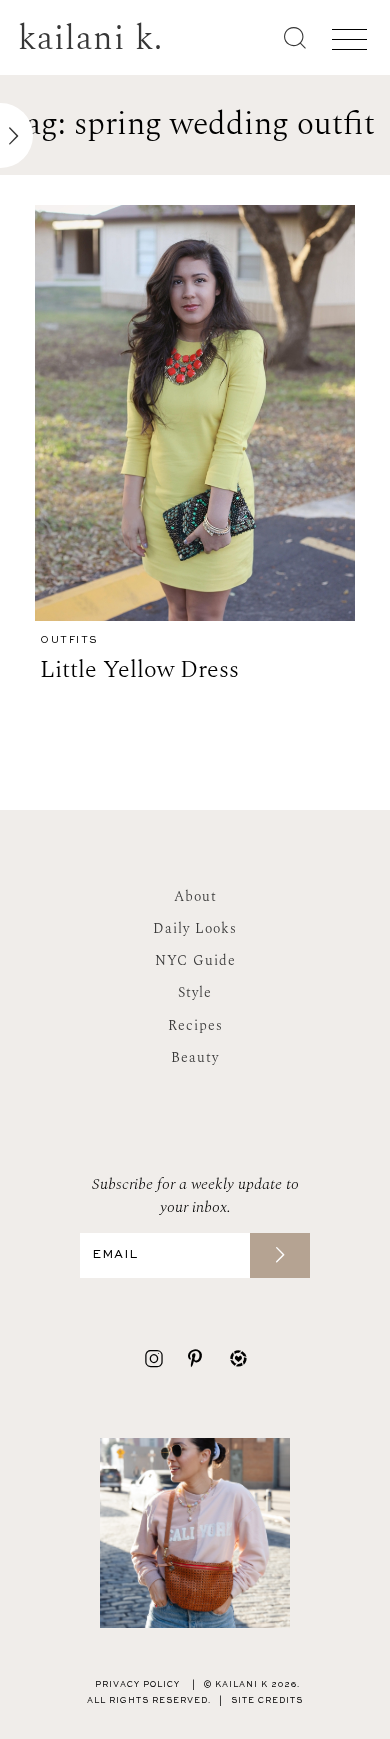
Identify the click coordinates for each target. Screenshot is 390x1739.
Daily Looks (195, 928)
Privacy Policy (137, 1685)
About (195, 896)
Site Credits (267, 1701)
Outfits (69, 640)
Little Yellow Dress (139, 670)
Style (195, 992)
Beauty (195, 1057)
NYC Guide (195, 960)
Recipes (195, 1025)
